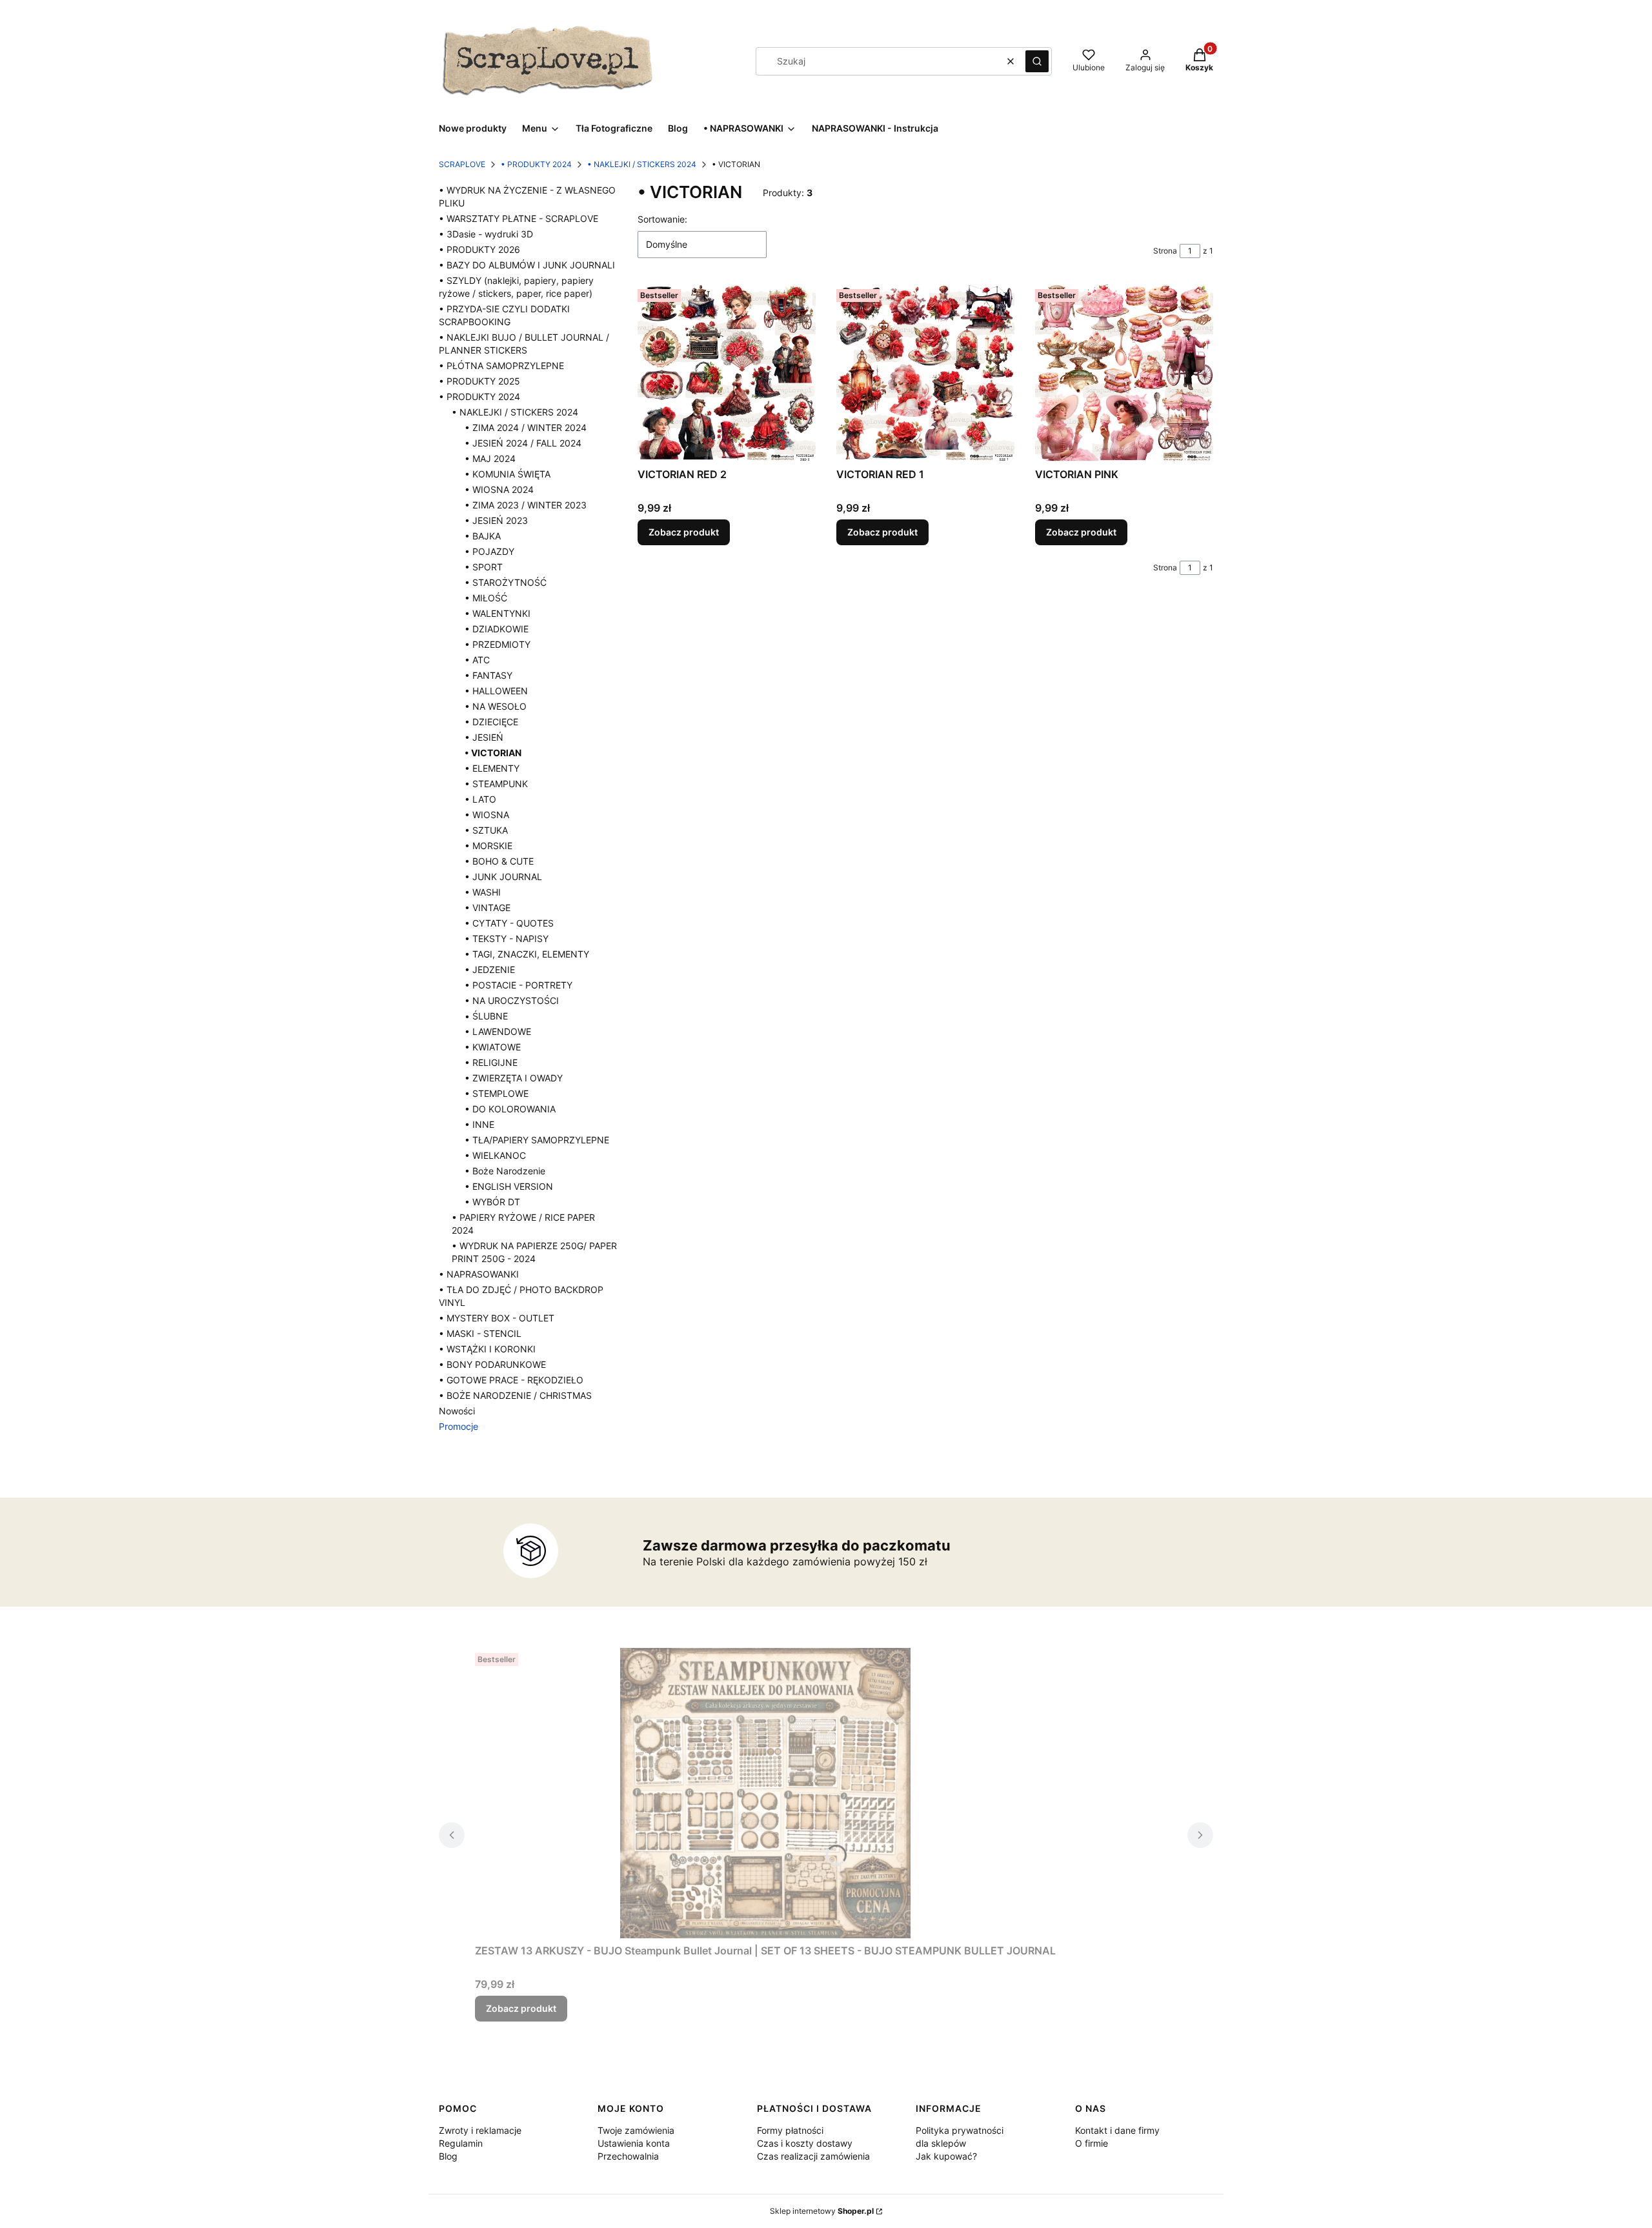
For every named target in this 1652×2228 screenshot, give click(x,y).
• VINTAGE (488, 908)
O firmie (1092, 2143)
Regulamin (461, 2143)
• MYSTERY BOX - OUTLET (497, 1318)
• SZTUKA (486, 830)
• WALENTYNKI (498, 613)
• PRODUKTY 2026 (479, 249)
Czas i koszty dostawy (805, 2143)
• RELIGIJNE (491, 1062)
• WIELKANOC (495, 1155)
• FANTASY (489, 675)
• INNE (479, 1124)
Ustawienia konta (634, 2143)
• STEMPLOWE (497, 1093)
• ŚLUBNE (486, 1016)
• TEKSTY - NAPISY (507, 938)
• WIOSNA (487, 815)
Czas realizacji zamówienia (813, 2156)
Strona (1165, 251)
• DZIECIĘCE (491, 722)
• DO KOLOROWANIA (510, 1109)
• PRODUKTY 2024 (536, 164)
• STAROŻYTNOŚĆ (506, 582)
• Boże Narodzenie (505, 1171)
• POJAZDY (489, 551)
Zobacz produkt (684, 532)
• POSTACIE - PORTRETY (519, 985)
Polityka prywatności (960, 2130)
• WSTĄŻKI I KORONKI (487, 1349)
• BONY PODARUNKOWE (492, 1364)
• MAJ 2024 (490, 458)
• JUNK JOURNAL (503, 877)
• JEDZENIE (490, 969)
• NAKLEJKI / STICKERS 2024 (642, 164)
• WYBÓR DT (492, 1202)
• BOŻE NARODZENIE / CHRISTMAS (515, 1395)
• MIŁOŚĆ (486, 598)
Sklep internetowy (822, 2211)
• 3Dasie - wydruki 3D (486, 234)
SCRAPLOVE (462, 164)
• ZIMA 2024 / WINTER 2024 (526, 427)
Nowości (457, 1411)
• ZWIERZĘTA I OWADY (514, 1078)
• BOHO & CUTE (499, 861)
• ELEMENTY (492, 768)
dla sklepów (941, 2143)
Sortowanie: (662, 219)
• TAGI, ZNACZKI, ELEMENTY (527, 954)
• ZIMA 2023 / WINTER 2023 (526, 505)
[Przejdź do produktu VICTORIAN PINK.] (1124, 373)
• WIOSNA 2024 (499, 489)
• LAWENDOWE (498, 1031)
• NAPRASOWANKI (479, 1274)
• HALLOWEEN (496, 691)
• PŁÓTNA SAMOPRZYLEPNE (501, 366)
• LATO (480, 799)
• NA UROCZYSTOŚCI (512, 1000)
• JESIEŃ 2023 (496, 520)
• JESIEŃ (484, 737)
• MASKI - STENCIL (480, 1333)
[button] (1037, 61)
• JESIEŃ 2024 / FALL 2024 (523, 443)
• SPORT (484, 567)
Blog (448, 2156)
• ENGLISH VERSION (509, 1186)
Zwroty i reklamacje (480, 2130)
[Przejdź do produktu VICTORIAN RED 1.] (925, 373)
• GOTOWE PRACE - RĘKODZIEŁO (511, 1380)
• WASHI (483, 892)
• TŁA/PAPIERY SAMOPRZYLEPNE (537, 1140)
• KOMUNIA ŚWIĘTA (508, 474)
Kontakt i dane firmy (1117, 2130)
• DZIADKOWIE (497, 629)
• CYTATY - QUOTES (509, 923)
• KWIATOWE (493, 1047)
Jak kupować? (946, 2156)
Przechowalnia (628, 2156)
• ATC (477, 660)
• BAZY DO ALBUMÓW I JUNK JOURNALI (527, 265)
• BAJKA (483, 536)
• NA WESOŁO (496, 706)
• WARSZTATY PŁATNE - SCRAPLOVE (519, 218)
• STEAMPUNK (496, 784)
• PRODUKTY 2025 (479, 381)
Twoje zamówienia (636, 2130)
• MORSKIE (489, 846)
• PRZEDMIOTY (498, 644)
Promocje (458, 1426)
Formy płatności (790, 2130)
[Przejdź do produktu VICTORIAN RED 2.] (727, 373)
